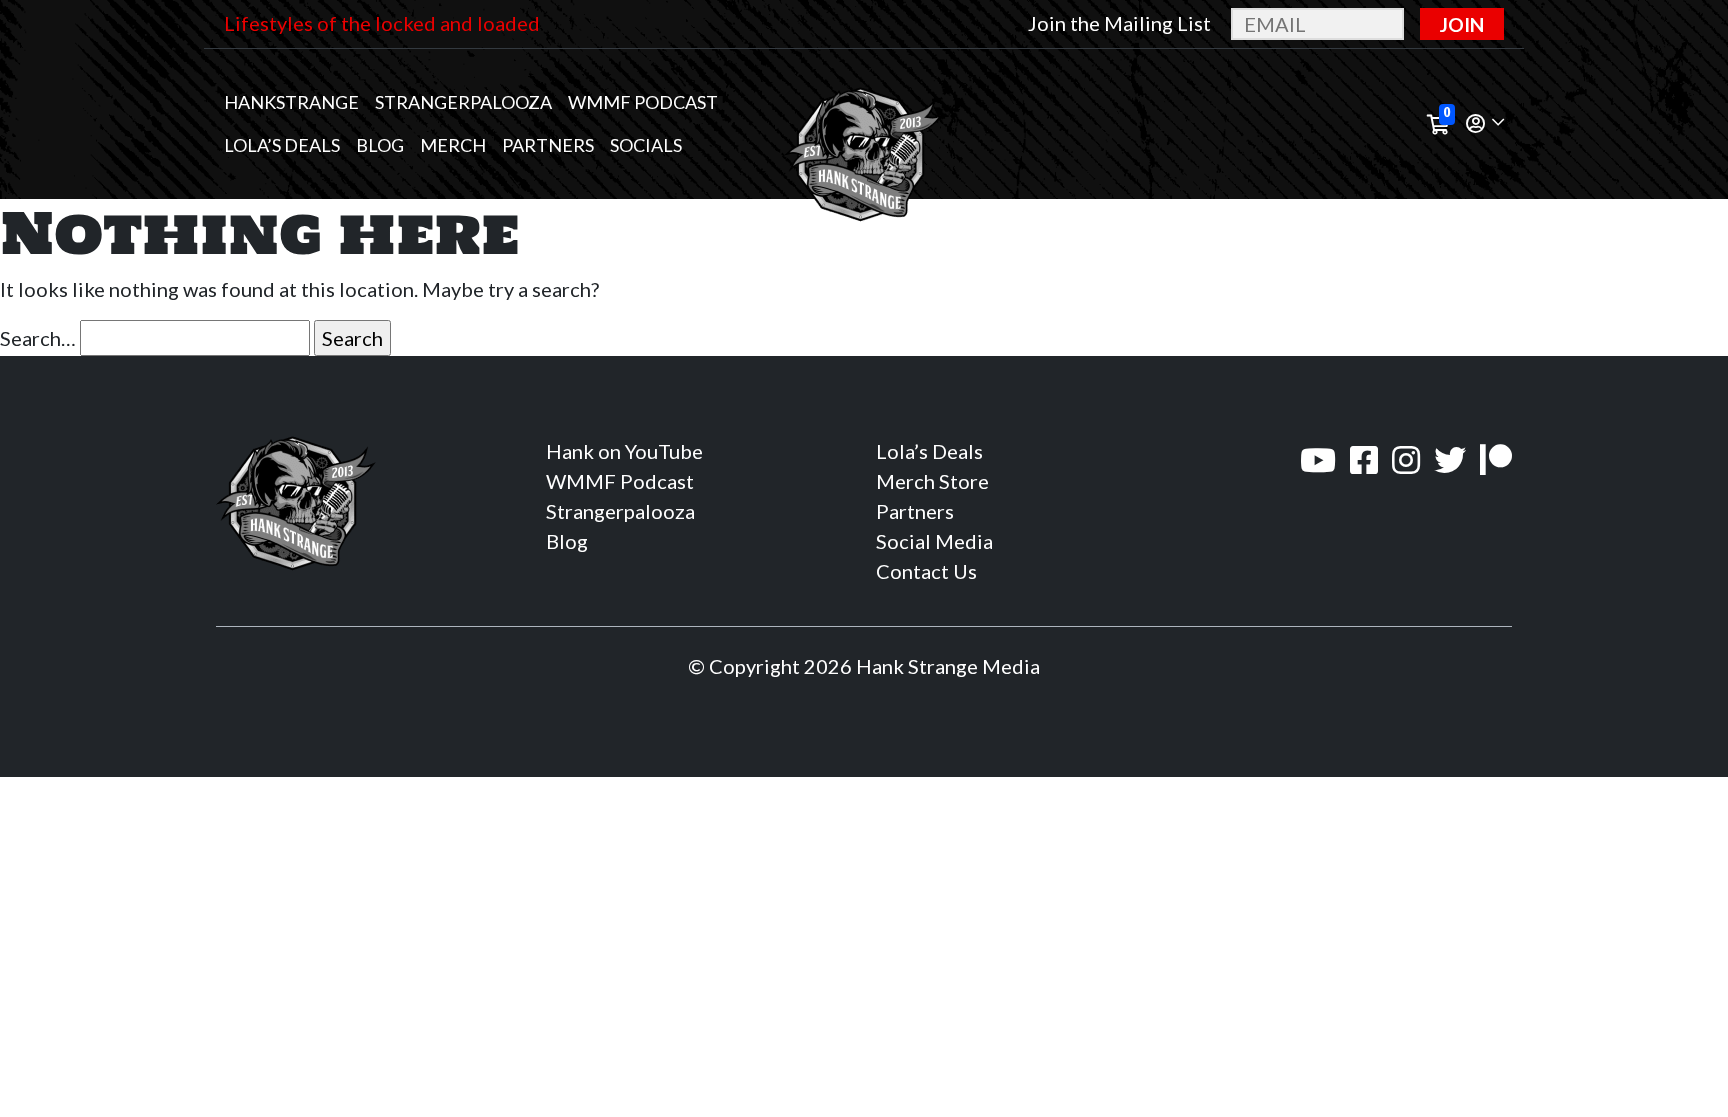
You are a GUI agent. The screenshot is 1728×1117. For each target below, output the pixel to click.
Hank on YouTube (624, 451)
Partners (548, 145)
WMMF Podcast (643, 102)
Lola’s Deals (282, 145)
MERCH (453, 145)
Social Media (934, 541)
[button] (1485, 124)
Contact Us (926, 571)
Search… (38, 338)
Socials (646, 145)
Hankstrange (291, 102)
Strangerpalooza (463, 102)
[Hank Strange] (864, 124)
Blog (380, 145)
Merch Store (932, 481)
